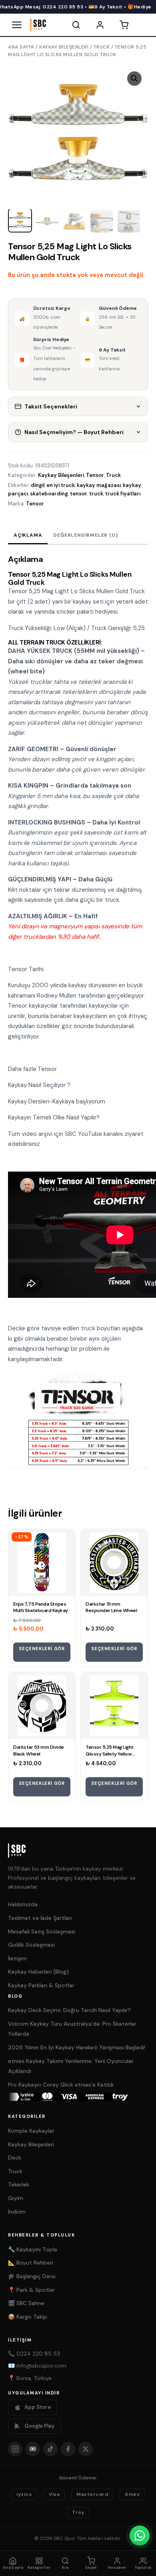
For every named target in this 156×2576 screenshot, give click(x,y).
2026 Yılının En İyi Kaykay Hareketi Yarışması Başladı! (77, 2047)
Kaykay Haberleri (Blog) (38, 1972)
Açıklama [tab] (28, 535)
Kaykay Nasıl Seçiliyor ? (39, 1085)
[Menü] (17, 25)
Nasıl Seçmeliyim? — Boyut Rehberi (74, 432)
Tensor (95, 475)
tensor (79, 494)
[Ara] (76, 25)
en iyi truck (61, 485)
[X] (86, 2449)
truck (96, 494)
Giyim (16, 2198)
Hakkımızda (23, 1904)
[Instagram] (15, 2449)
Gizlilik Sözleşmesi (31, 1945)
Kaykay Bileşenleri (64, 47)
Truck (102, 47)
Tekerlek (19, 2184)
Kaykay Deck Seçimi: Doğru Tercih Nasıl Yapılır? (69, 2010)
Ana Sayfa (21, 47)
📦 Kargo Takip (28, 2317)
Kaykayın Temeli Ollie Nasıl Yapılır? (54, 1117)
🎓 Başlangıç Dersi (32, 2276)
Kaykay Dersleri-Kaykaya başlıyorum (57, 1101)
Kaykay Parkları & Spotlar (41, 1985)
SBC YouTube (83, 1134)
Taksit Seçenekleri (51, 406)
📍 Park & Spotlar (31, 2290)
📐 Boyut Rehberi (31, 2263)
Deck (15, 2158)
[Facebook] (68, 2449)
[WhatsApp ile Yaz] (140, 2536)
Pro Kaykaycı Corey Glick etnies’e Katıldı (61, 2085)
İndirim (17, 2212)
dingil (38, 485)
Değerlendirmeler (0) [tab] (85, 535)
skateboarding (49, 494)
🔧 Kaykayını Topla (33, 2249)
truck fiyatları (123, 494)
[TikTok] (50, 2449)
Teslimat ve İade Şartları (40, 1918)
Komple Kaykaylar (31, 2131)
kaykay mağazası (99, 485)
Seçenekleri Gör (42, 1649)
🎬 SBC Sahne (26, 2303)
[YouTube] (33, 2449)
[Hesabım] (100, 25)
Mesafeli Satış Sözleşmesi (42, 1931)
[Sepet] (124, 25)
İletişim (17, 1958)
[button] (134, 79)
